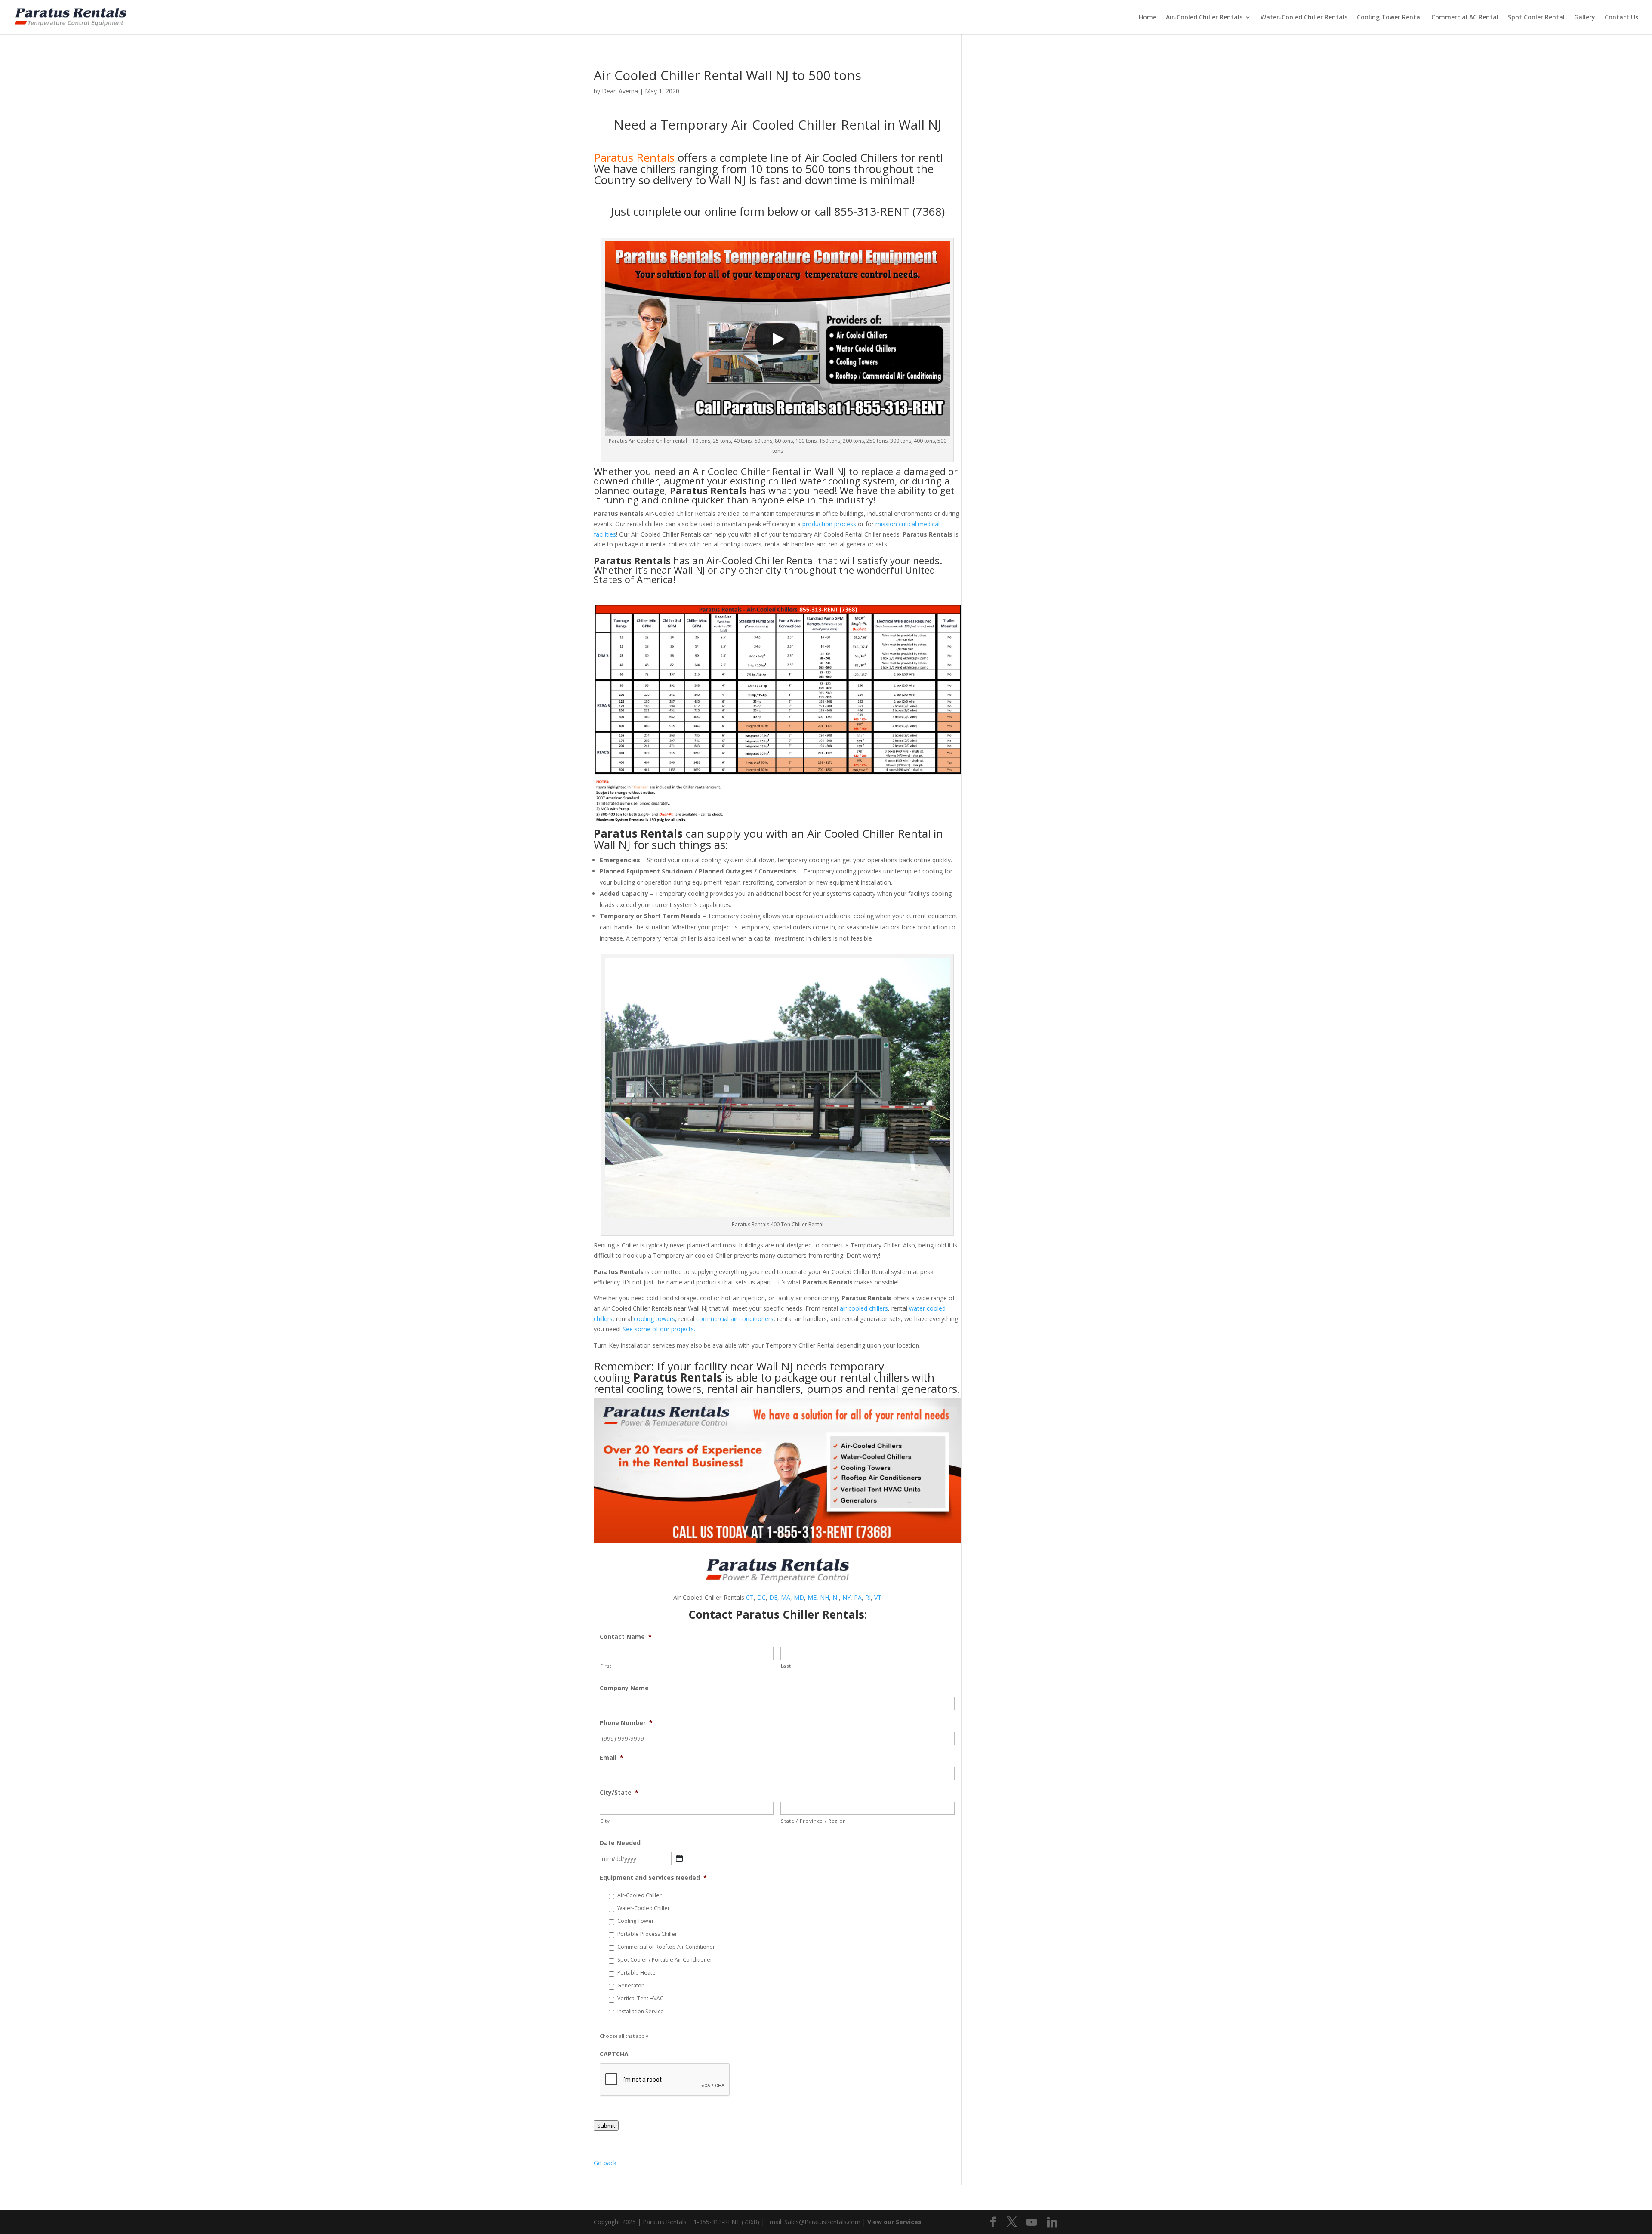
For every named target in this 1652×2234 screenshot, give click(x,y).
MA (786, 1597)
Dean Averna (620, 91)
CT (750, 1597)
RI (868, 1597)
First (606, 1666)
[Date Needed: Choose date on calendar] (679, 1858)
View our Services (894, 2222)
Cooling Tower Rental (1389, 18)
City (605, 1821)
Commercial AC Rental (1465, 18)
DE (773, 1597)
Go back (605, 2163)
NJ (836, 1597)
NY (846, 1597)
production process (829, 524)
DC (761, 1597)
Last (786, 1666)
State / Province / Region (814, 1821)
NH (824, 1597)
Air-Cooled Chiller (640, 1895)
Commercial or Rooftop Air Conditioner (666, 1947)
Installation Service (641, 2011)
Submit (606, 2126)
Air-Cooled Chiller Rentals (1204, 18)
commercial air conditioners (735, 1319)
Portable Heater (638, 1973)
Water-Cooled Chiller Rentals (1304, 18)
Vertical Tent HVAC (640, 1998)
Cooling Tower (636, 1921)
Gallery (1585, 18)
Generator (630, 1986)
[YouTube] (1032, 2222)
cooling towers (654, 1319)
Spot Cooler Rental (1536, 18)
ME (812, 1597)
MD (799, 1597)
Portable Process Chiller (647, 1934)
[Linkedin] (1052, 2222)
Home (1148, 18)
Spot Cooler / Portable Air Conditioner (665, 1960)
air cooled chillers (864, 1308)
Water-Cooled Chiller (644, 1908)
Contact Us (1621, 18)
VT (878, 1597)
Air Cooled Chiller (731, 471)
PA (858, 1597)
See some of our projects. (659, 1329)
